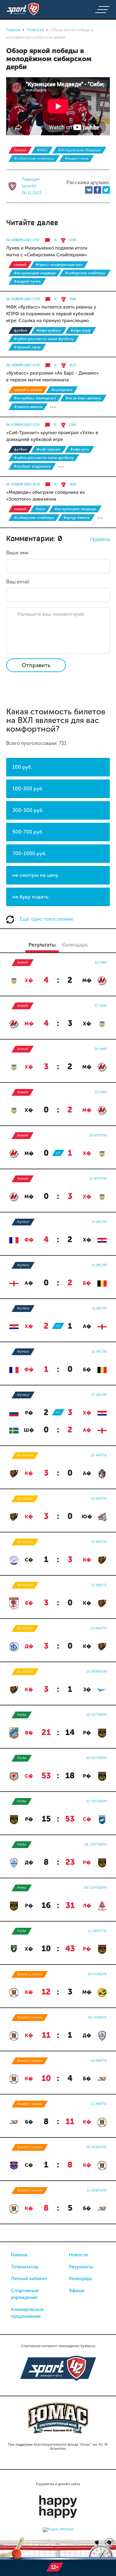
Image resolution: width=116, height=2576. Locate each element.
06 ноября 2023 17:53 (23, 299)
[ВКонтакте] (89, 190)
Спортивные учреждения (25, 2294)
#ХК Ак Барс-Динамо (83, 398)
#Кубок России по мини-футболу (44, 339)
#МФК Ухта (79, 449)
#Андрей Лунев (27, 281)
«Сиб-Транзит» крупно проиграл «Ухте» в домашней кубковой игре (52, 436)
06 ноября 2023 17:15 (23, 425)
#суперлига (62, 390)
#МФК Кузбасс (49, 330)
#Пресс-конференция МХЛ (59, 265)
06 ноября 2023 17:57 (23, 240)
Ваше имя (17, 553)
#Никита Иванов (28, 407)
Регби (22, 1715)
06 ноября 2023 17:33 (23, 365)
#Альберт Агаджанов (32, 466)
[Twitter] (106, 190)
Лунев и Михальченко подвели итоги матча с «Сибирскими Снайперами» (47, 251)
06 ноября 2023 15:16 (23, 485)
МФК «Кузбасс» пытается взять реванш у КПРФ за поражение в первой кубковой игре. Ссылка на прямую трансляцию (51, 314)
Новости (78, 2255)
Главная (19, 2255)
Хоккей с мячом (28, 390)
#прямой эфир (27, 347)
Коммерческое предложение (27, 2313)
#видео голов (77, 158)
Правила (100, 539)
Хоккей (20, 150)
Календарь (81, 2279)
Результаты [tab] (42, 945)
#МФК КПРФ (81, 330)
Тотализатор (25, 2267)
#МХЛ (42, 150)
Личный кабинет (29, 2279)
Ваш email (18, 582)
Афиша (77, 2291)
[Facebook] (97, 190)
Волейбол (25, 1455)
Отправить (36, 665)
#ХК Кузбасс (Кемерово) (35, 398)
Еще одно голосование (46, 919)
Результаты (81, 2267)
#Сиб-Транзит (49, 449)
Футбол (21, 330)
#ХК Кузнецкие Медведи (79, 150)
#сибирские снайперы (34, 158)
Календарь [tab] (75, 945)
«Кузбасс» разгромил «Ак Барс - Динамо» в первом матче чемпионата (52, 376)
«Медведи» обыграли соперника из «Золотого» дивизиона (45, 496)
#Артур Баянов (76, 518)
